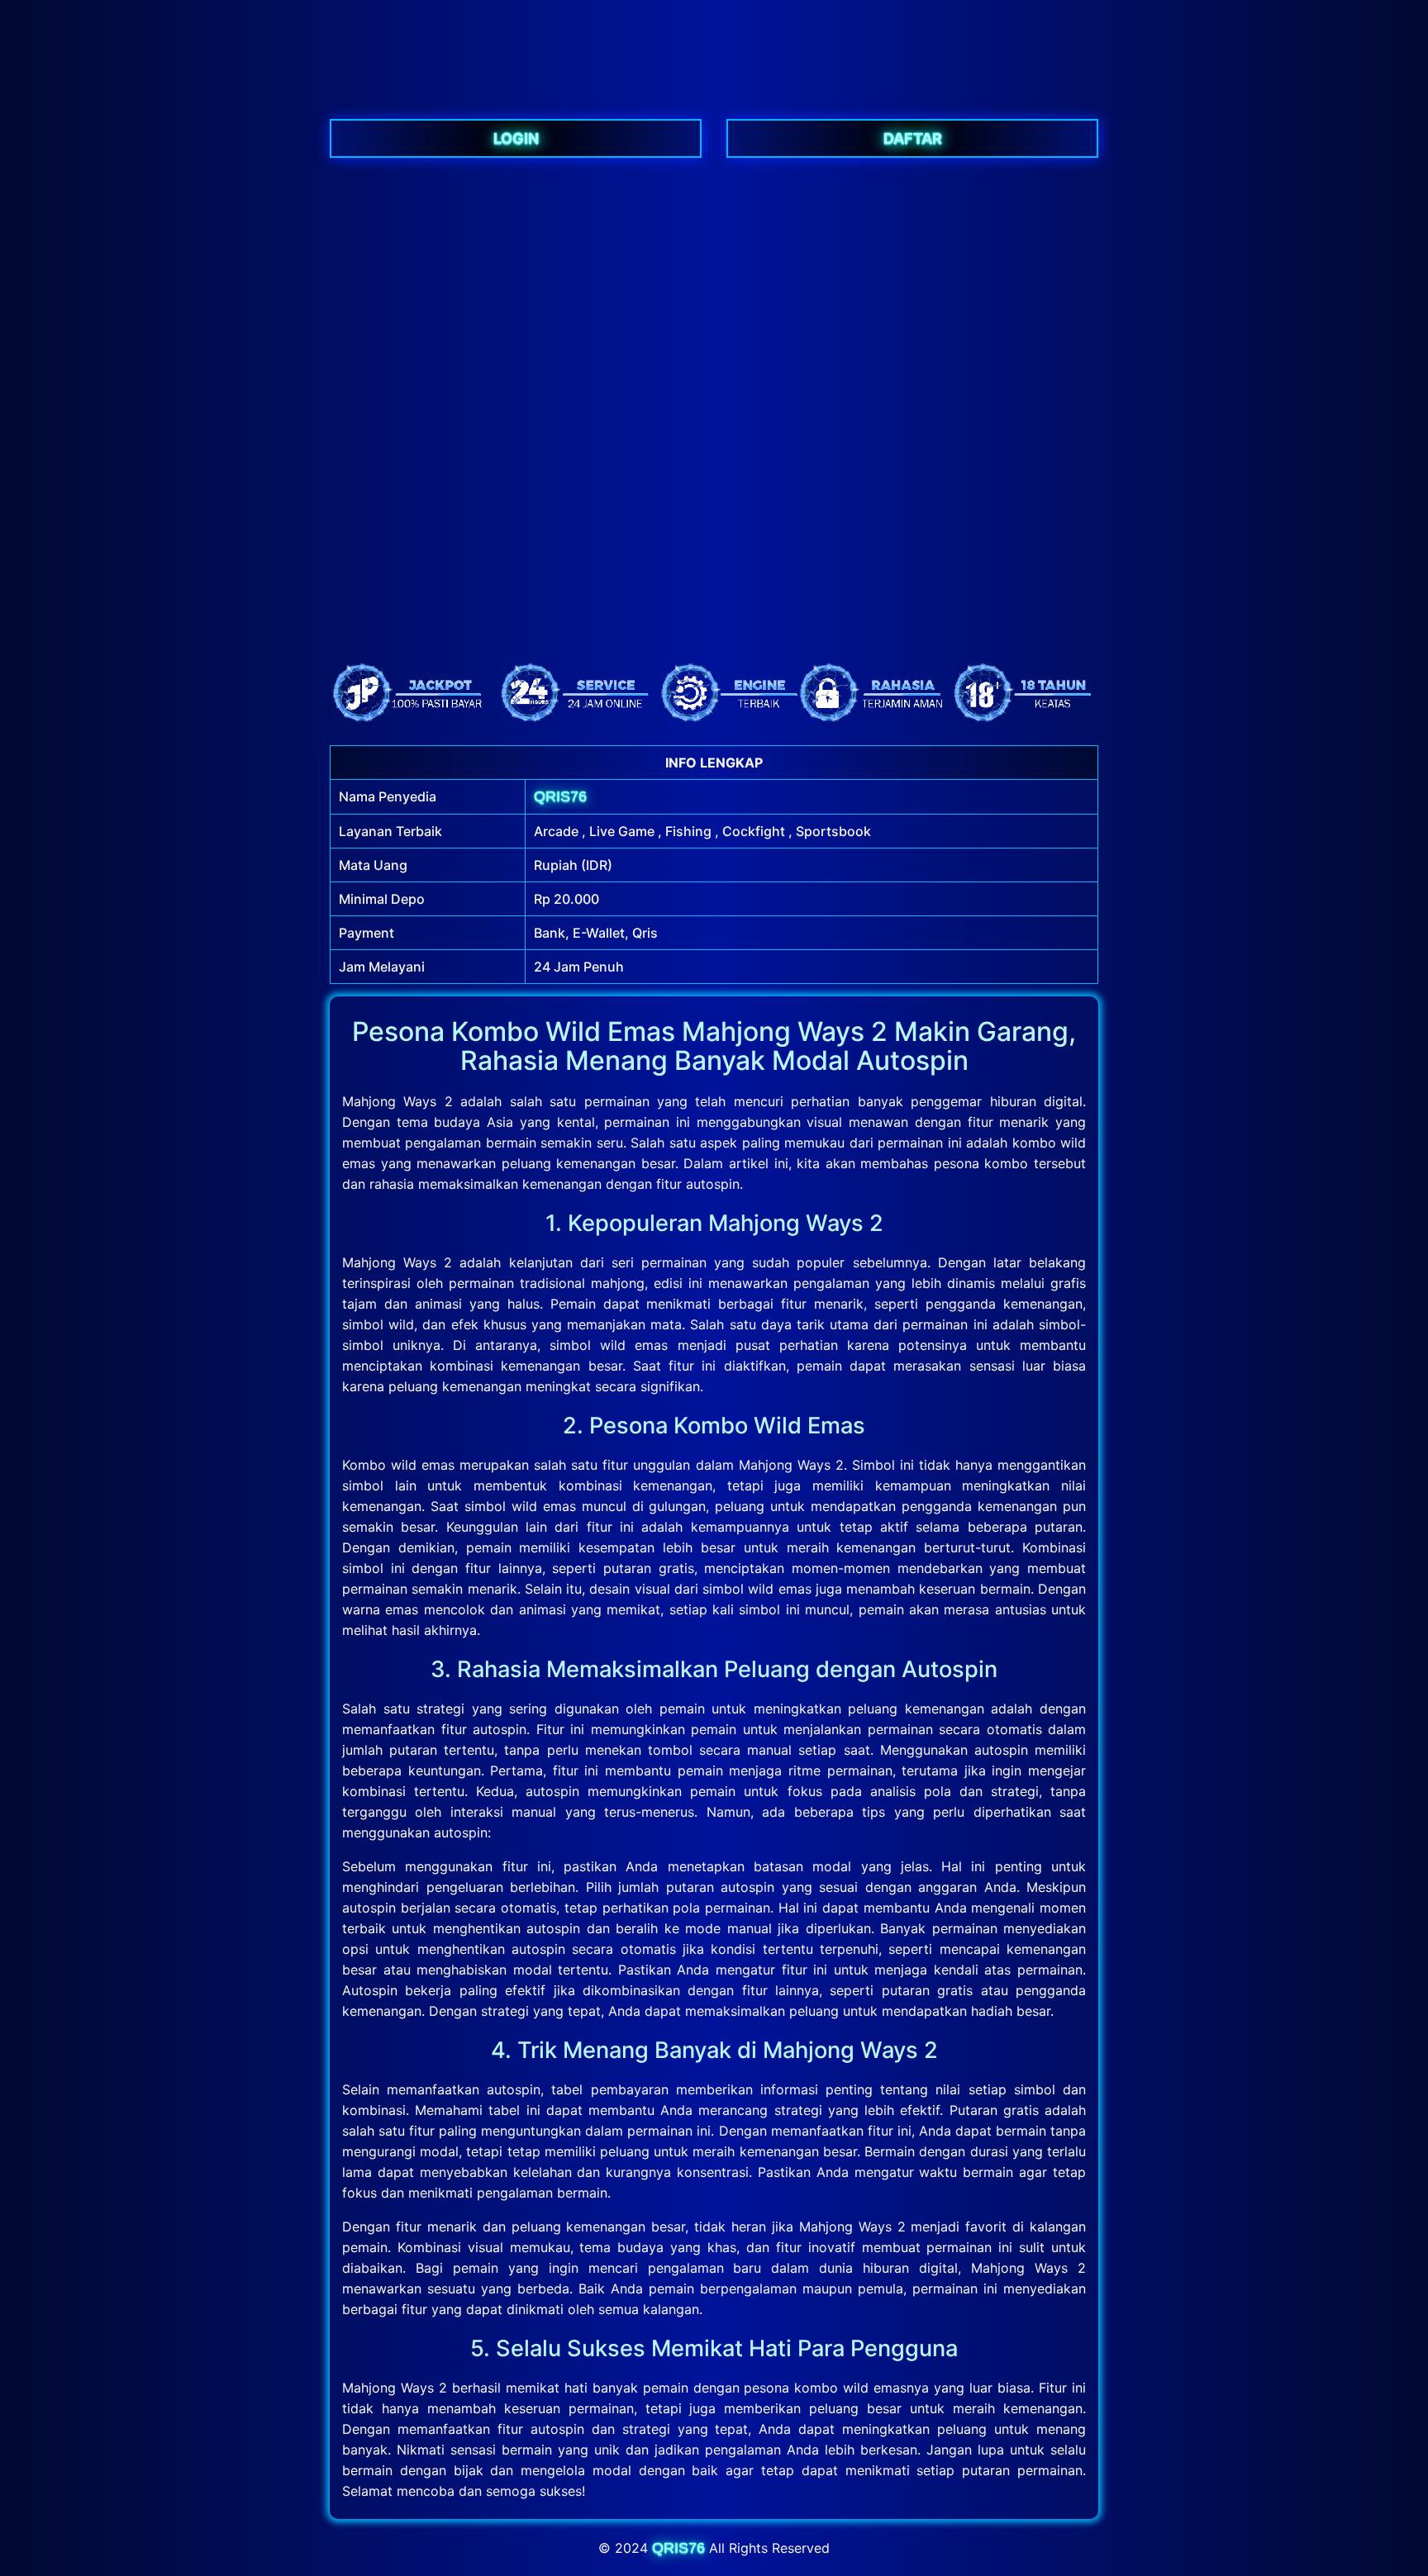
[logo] (714, 86)
